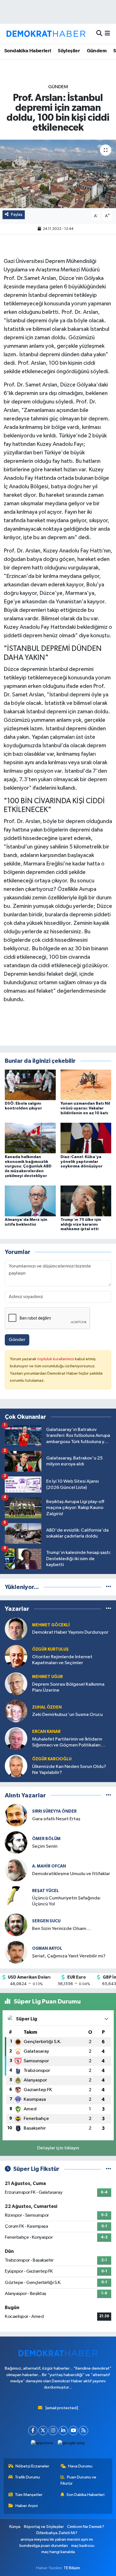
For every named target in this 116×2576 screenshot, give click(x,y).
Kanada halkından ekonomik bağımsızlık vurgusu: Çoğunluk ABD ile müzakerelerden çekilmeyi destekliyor (28, 1166)
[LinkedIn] (63, 2431)
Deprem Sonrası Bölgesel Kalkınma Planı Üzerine (68, 1687)
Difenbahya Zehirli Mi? (57, 2533)
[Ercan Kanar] (16, 1738)
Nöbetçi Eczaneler (32, 2466)
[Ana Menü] (107, 34)
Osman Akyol (47, 1948)
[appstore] (42, 2444)
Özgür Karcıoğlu (52, 1759)
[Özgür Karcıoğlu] (16, 1766)
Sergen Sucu (46, 1921)
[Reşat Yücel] (16, 1897)
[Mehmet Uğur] (16, 1684)
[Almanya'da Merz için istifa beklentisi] (30, 1201)
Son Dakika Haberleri (85, 2495)
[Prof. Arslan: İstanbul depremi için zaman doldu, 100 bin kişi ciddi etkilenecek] (58, 174)
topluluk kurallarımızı (56, 1359)
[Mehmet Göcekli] (16, 1629)
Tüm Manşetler (29, 2495)
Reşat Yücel (45, 1891)
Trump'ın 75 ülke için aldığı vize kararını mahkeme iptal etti (81, 1225)
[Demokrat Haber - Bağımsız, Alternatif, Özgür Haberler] (46, 34)
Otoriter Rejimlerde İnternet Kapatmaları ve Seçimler (62, 1660)
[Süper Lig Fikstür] (109, 2169)
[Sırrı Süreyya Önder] (16, 1815)
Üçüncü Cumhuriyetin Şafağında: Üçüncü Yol (66, 1901)
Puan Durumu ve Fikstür (79, 2480)
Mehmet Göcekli (51, 1625)
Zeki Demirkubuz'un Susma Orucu (67, 1715)
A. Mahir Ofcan (49, 1866)
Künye (15, 2527)
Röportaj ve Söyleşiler (44, 2527)
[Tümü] (109, 1587)
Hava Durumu (80, 2466)
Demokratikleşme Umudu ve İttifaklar (71, 1874)
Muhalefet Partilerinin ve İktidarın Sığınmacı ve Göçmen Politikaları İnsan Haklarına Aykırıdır (67, 1743)
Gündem (97, 51)
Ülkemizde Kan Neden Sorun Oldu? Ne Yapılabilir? (69, 1770)
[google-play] (72, 2444)
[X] (43, 2431)
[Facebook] (33, 2431)
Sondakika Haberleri (28, 51)
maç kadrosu (83, 2546)
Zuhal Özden (47, 1707)
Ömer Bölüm (46, 1839)
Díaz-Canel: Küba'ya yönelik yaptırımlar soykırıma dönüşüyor (82, 1162)
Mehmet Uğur (47, 1677)
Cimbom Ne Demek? (86, 2527)
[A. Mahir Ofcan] (16, 1870)
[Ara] (99, 34)
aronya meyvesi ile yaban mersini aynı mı (57, 2539)
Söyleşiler (69, 51)
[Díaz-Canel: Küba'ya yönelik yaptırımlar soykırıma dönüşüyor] (86, 1138)
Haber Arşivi (27, 2506)
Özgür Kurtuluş (50, 1649)
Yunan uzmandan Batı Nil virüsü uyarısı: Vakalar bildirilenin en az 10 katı (85, 1108)
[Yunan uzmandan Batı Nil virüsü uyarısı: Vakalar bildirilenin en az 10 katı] (86, 1085)
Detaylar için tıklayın (58, 2148)
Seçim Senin (45, 1846)
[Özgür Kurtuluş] (16, 1656)
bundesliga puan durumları (44, 2546)
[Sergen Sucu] (16, 1925)
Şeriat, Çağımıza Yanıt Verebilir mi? (69, 1956)
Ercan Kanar (46, 1732)
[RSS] (83, 2431)
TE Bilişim (72, 2568)
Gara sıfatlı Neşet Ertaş (56, 1819)
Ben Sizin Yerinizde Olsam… (61, 1929)
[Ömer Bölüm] (16, 1842)
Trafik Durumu (27, 2477)
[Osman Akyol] (16, 1952)
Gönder (17, 1340)
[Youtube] (73, 2431)
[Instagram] (53, 2431)
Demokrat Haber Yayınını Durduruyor (70, 1632)
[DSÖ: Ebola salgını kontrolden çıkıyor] (30, 1085)
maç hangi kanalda (58, 2552)
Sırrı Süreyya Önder (54, 1811)
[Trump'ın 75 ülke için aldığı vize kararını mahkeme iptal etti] (86, 1201)
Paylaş (17, 214)
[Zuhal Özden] (16, 1711)
